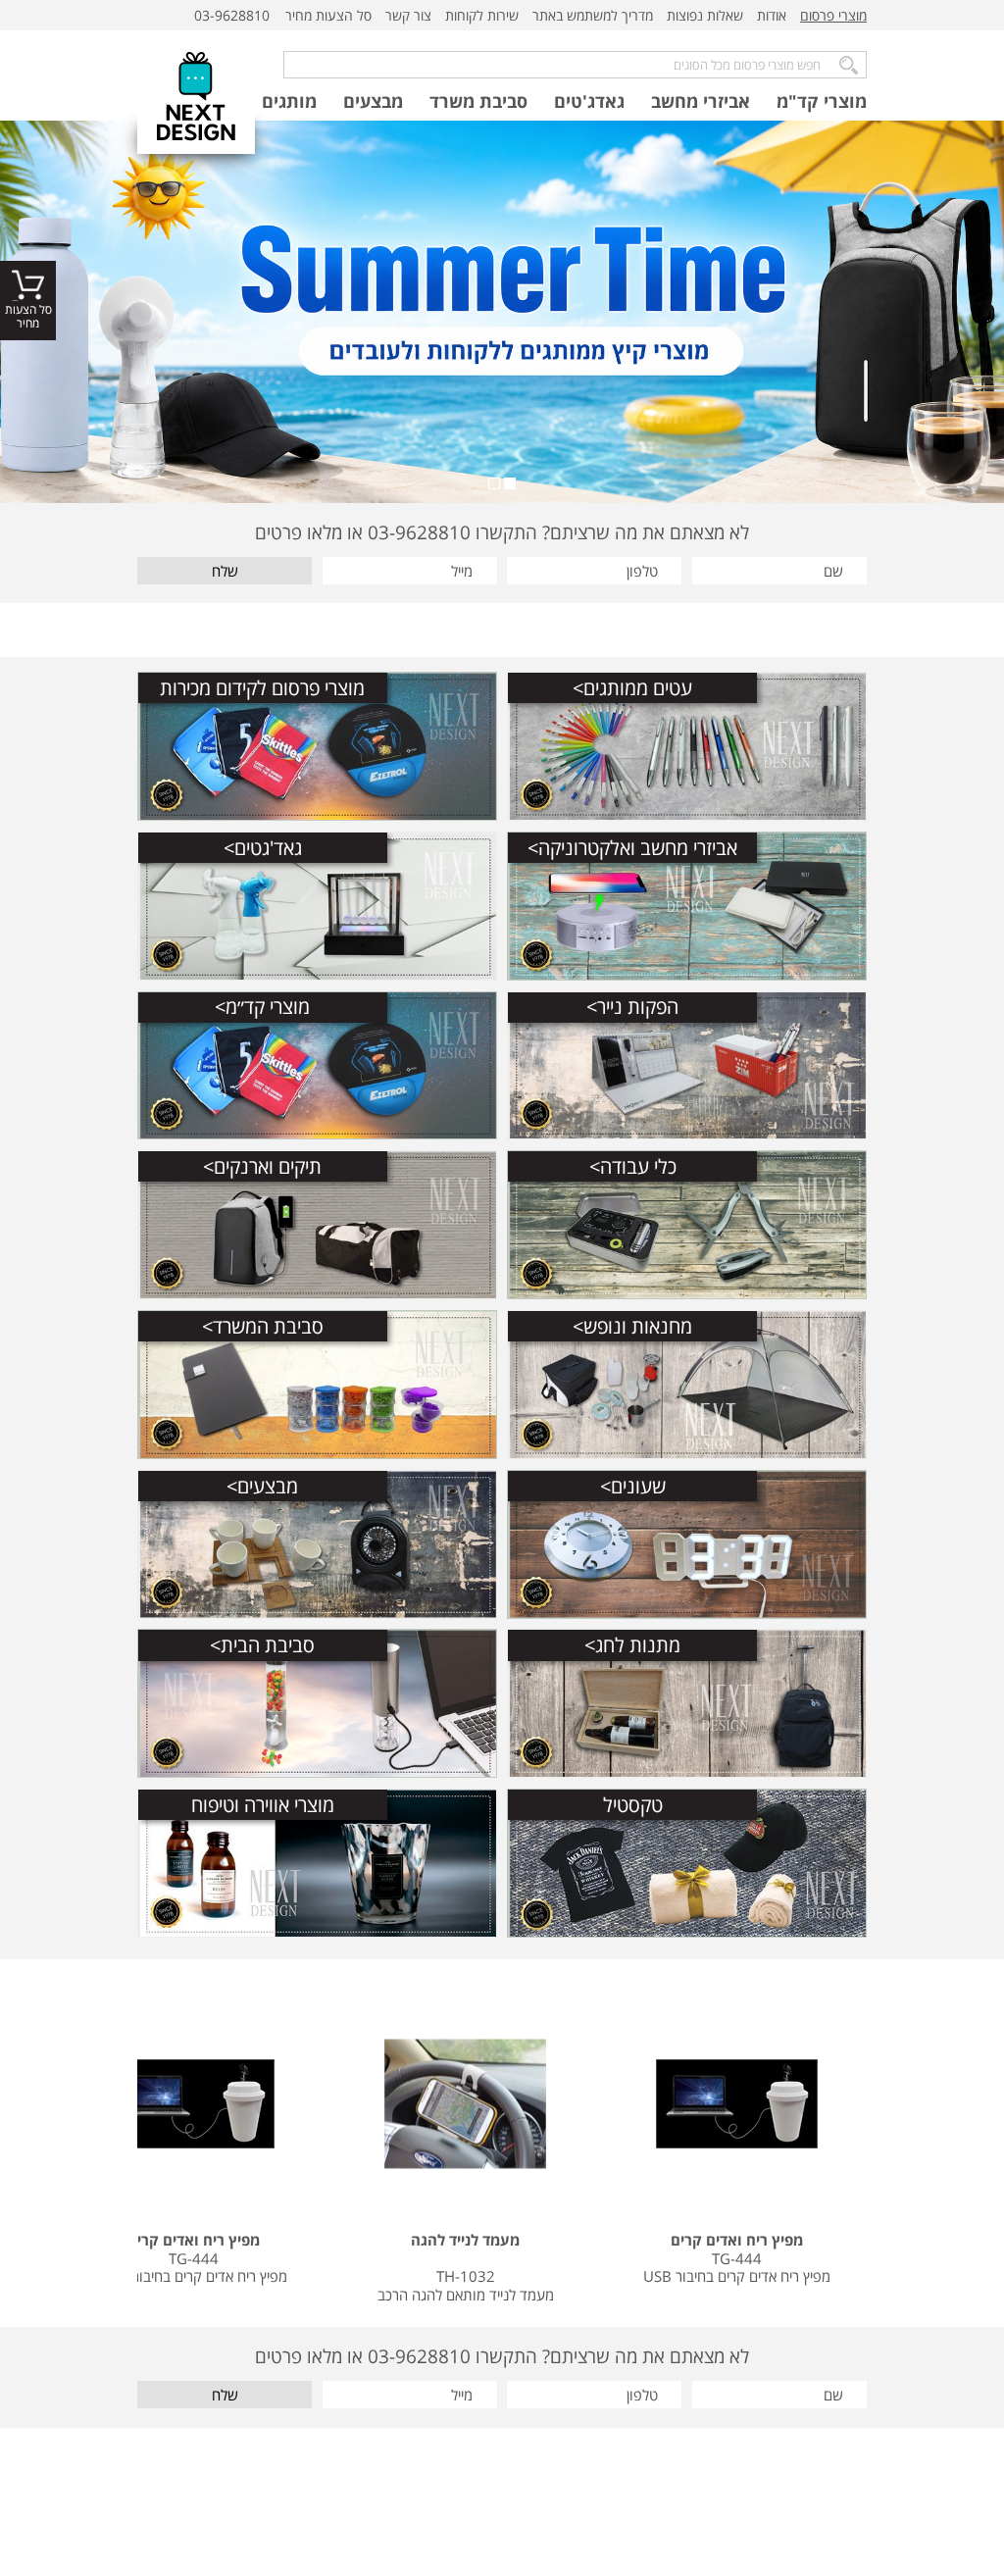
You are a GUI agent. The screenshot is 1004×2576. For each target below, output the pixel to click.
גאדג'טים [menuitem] (589, 101)
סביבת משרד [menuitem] (478, 101)
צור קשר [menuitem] (408, 15)
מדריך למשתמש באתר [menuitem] (593, 15)
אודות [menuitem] (772, 15)
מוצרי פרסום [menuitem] (833, 15)
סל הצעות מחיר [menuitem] (328, 15)
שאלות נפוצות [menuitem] (705, 15)
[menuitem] (833, 16)
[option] (502, 312)
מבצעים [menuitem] (373, 101)
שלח (225, 571)
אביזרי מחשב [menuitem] (701, 101)
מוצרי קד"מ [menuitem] (822, 101)
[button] (510, 483)
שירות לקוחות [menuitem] (482, 15)
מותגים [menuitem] (289, 101)
